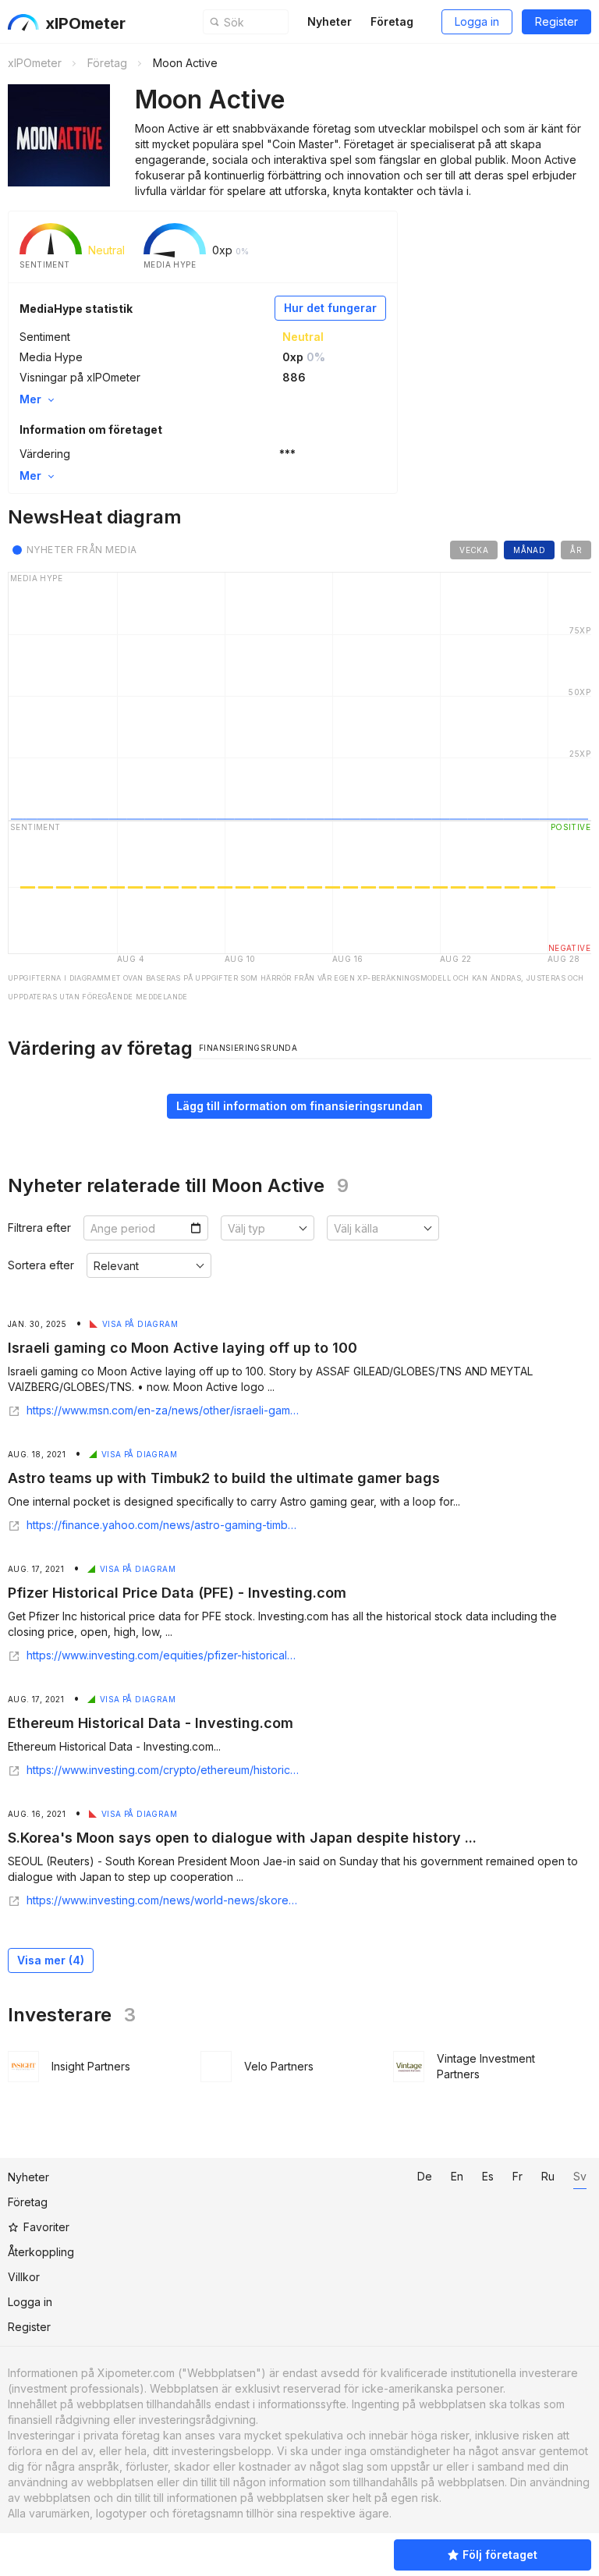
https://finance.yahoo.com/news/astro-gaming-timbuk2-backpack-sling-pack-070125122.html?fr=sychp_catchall (163, 1525)
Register (556, 21)
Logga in (477, 21)
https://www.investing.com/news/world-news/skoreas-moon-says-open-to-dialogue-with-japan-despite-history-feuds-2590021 (163, 1900)
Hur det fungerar (330, 308)
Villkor (24, 2277)
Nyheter (330, 21)
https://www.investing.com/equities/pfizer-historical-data (163, 1655)
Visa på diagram (140, 1324)
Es (488, 2176)
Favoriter (46, 2227)
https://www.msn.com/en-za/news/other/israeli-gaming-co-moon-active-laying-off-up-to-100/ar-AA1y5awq (163, 1410)
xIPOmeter (85, 23)
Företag (392, 21)
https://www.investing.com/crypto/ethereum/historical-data (163, 1770)
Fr (517, 2176)
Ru (548, 2176)
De (425, 2176)
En (457, 2176)
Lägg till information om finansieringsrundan (299, 1106)
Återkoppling (41, 2252)
